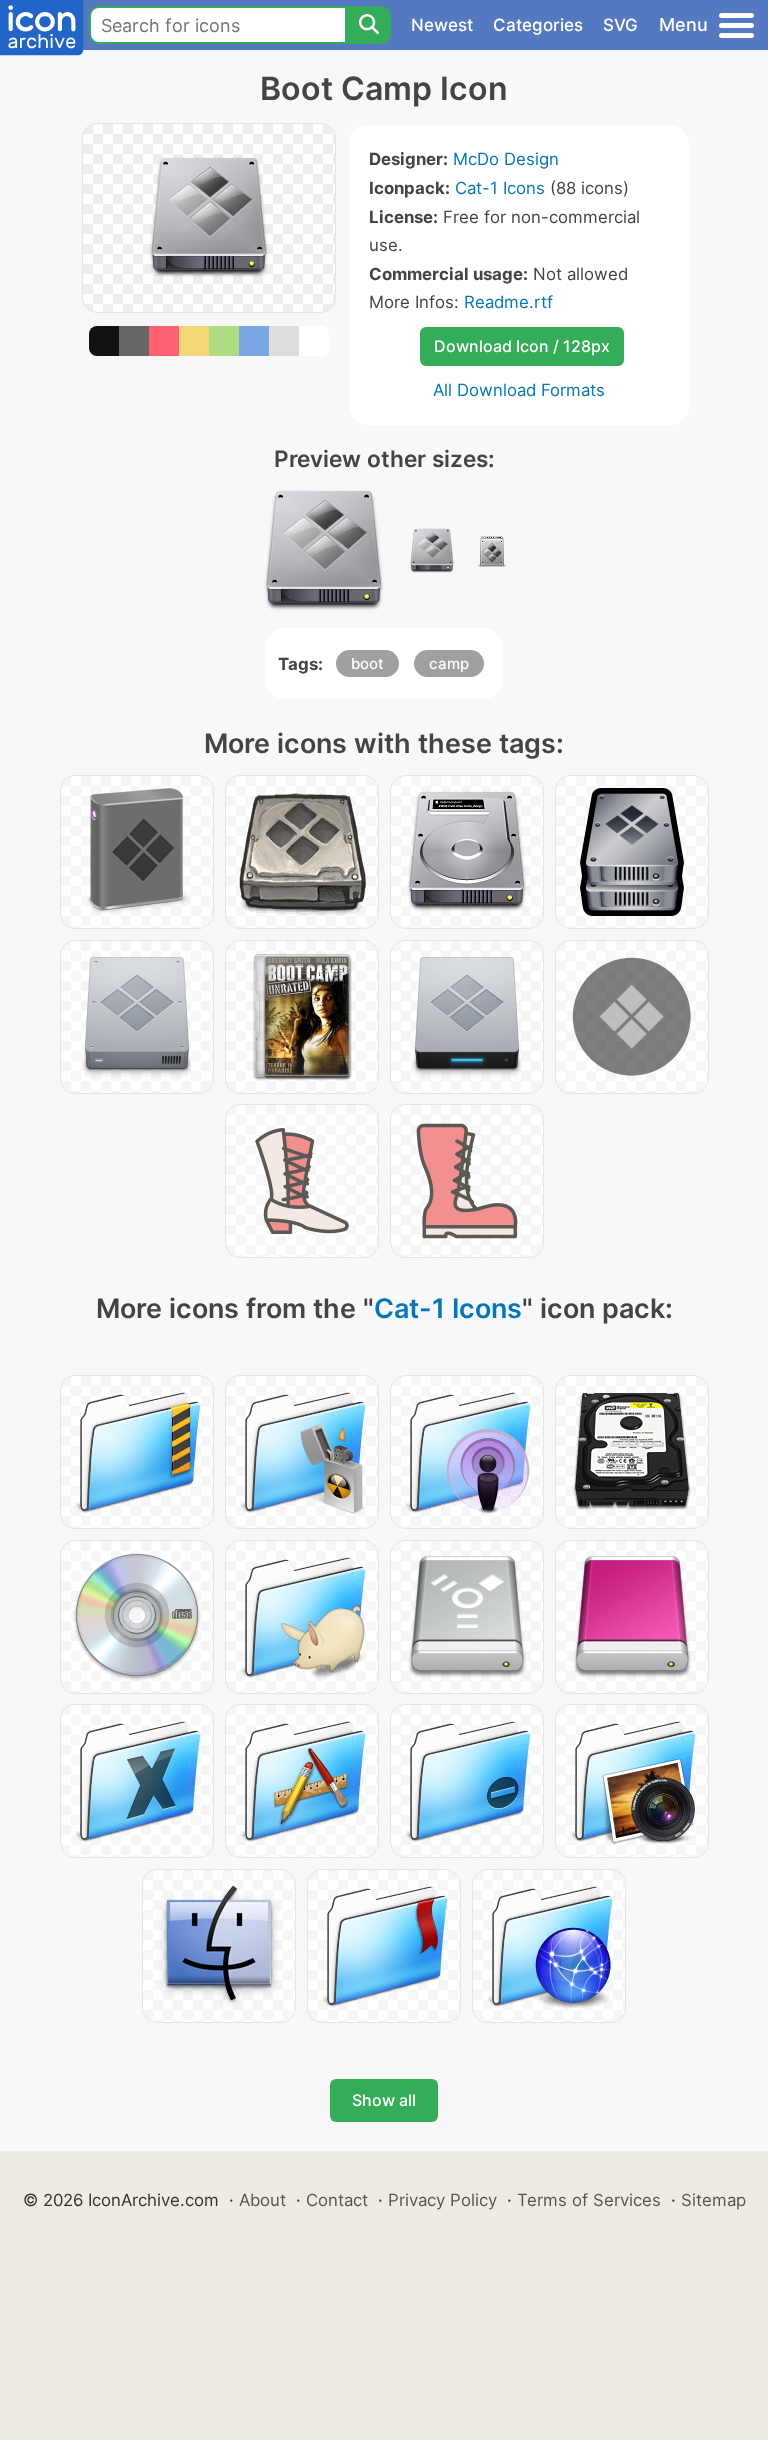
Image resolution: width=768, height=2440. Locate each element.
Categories (538, 25)
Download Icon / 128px (522, 346)
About (262, 2200)
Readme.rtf (508, 302)
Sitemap (713, 2200)
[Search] (368, 25)
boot (367, 663)
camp (449, 663)
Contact (337, 2200)
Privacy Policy (442, 2200)
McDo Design (506, 159)
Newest (442, 25)
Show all (384, 2100)
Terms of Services (589, 2200)
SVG (620, 25)
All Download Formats (519, 390)
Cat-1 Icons (500, 188)
